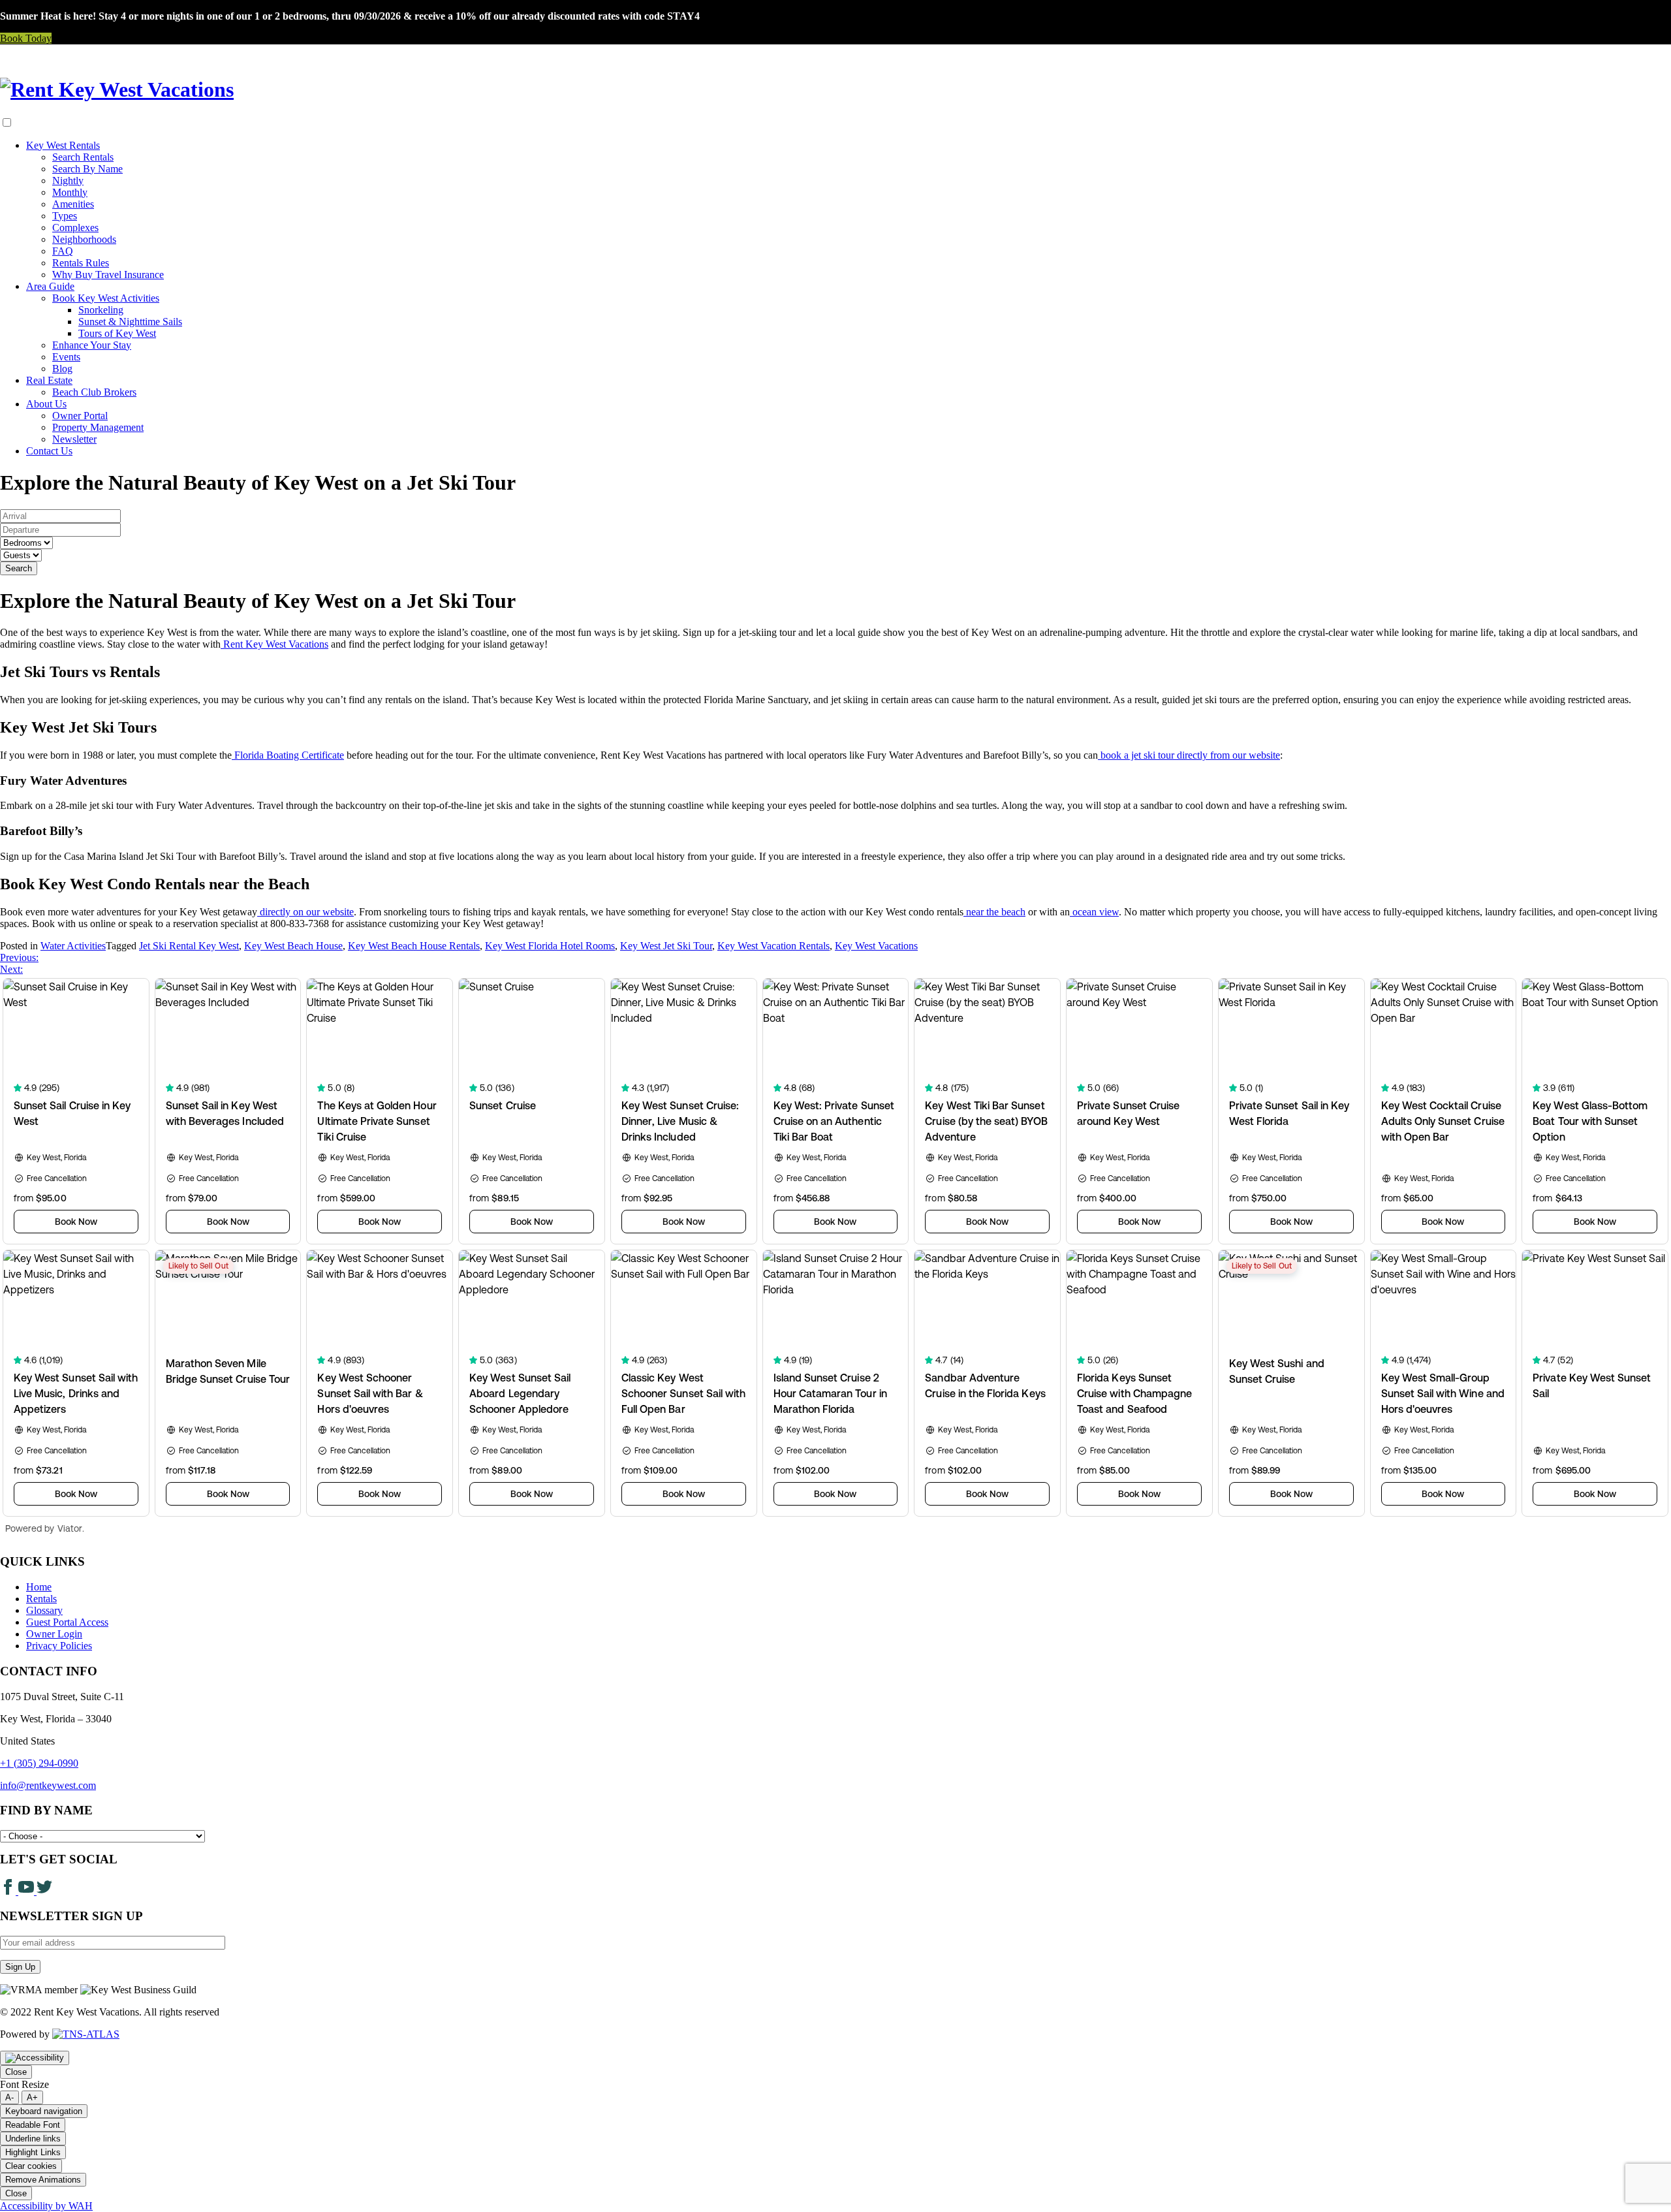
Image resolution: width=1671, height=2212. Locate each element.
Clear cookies (31, 2166)
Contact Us (49, 451)
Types (65, 216)
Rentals (41, 1599)
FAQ (63, 251)
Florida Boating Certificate (288, 755)
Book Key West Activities (106, 298)
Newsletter (74, 439)
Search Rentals (83, 157)
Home (39, 1587)
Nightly (68, 181)
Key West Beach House (293, 946)
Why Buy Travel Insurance (108, 275)
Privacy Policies (59, 1646)
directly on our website (305, 912)
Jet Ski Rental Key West (189, 946)
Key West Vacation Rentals (773, 946)
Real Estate (49, 380)
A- (9, 2097)
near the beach (994, 912)
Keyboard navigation (44, 2111)
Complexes (75, 228)
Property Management (98, 427)
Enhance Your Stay (92, 345)
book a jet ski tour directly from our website (1189, 755)
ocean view (1094, 912)
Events (66, 357)
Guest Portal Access (67, 1622)
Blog (62, 369)
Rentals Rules (81, 263)
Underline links (33, 2139)
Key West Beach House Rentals (414, 946)
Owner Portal (80, 416)
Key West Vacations (876, 946)
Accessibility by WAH (46, 2206)
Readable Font (33, 2125)
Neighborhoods (84, 239)
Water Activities (73, 946)
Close (16, 2072)
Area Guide (50, 286)
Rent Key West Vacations (274, 644)
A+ (32, 2097)
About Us (46, 404)
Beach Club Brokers (94, 392)
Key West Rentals (63, 145)
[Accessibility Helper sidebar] (35, 2058)
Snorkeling (101, 310)
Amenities (73, 204)
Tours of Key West (117, 333)
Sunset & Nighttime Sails (130, 322)
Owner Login (54, 1634)
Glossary (44, 1610)
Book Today (26, 38)
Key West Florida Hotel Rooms (550, 946)
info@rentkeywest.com (48, 1785)
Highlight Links (33, 2152)
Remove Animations (43, 2180)
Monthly (70, 192)
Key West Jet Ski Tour (666, 946)
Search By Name (87, 169)
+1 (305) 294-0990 (39, 1763)
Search (19, 568)
